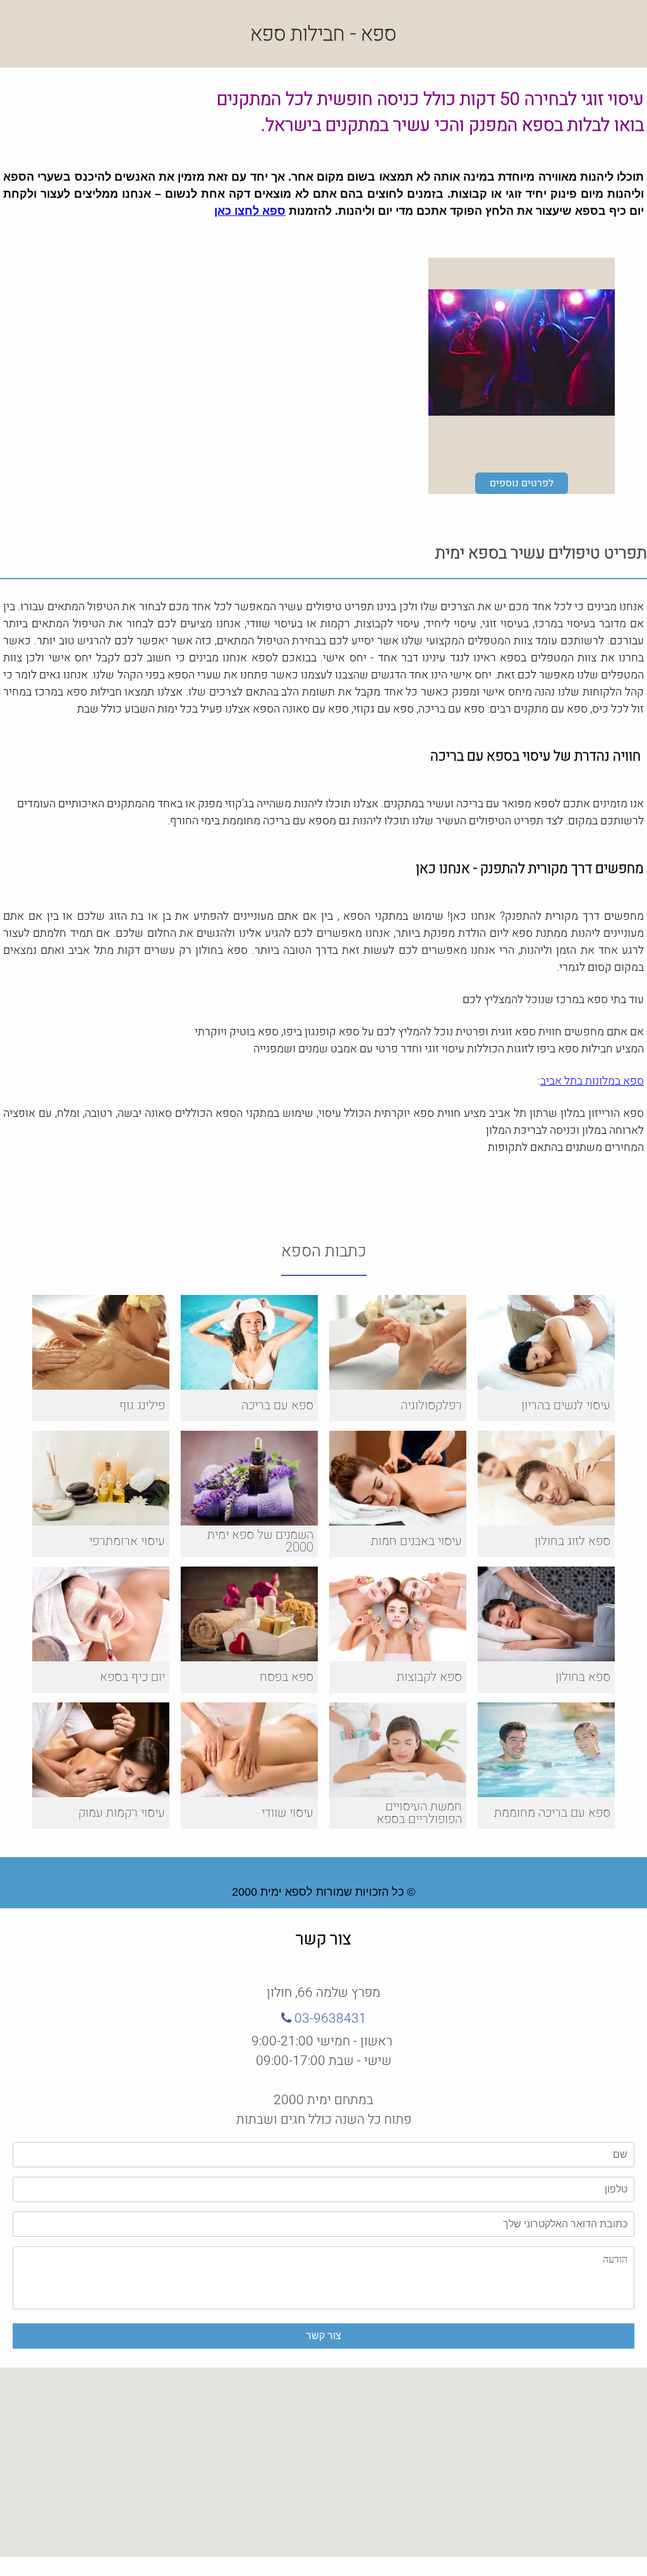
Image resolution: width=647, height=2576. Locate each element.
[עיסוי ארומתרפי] (101, 1478)
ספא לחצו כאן (250, 211)
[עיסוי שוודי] (249, 1750)
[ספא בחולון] (546, 1614)
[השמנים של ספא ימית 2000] (249, 1478)
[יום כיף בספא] (101, 1614)
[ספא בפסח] (249, 1614)
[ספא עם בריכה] (249, 1342)
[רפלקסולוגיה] (398, 1342)
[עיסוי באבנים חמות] (398, 1478)
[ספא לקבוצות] (398, 1614)
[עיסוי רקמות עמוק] (101, 1750)
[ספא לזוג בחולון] (546, 1478)
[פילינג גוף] (101, 1342)
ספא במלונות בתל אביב (592, 1081)
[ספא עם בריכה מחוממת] (546, 1750)
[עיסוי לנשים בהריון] (546, 1342)
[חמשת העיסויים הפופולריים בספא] (398, 1750)
